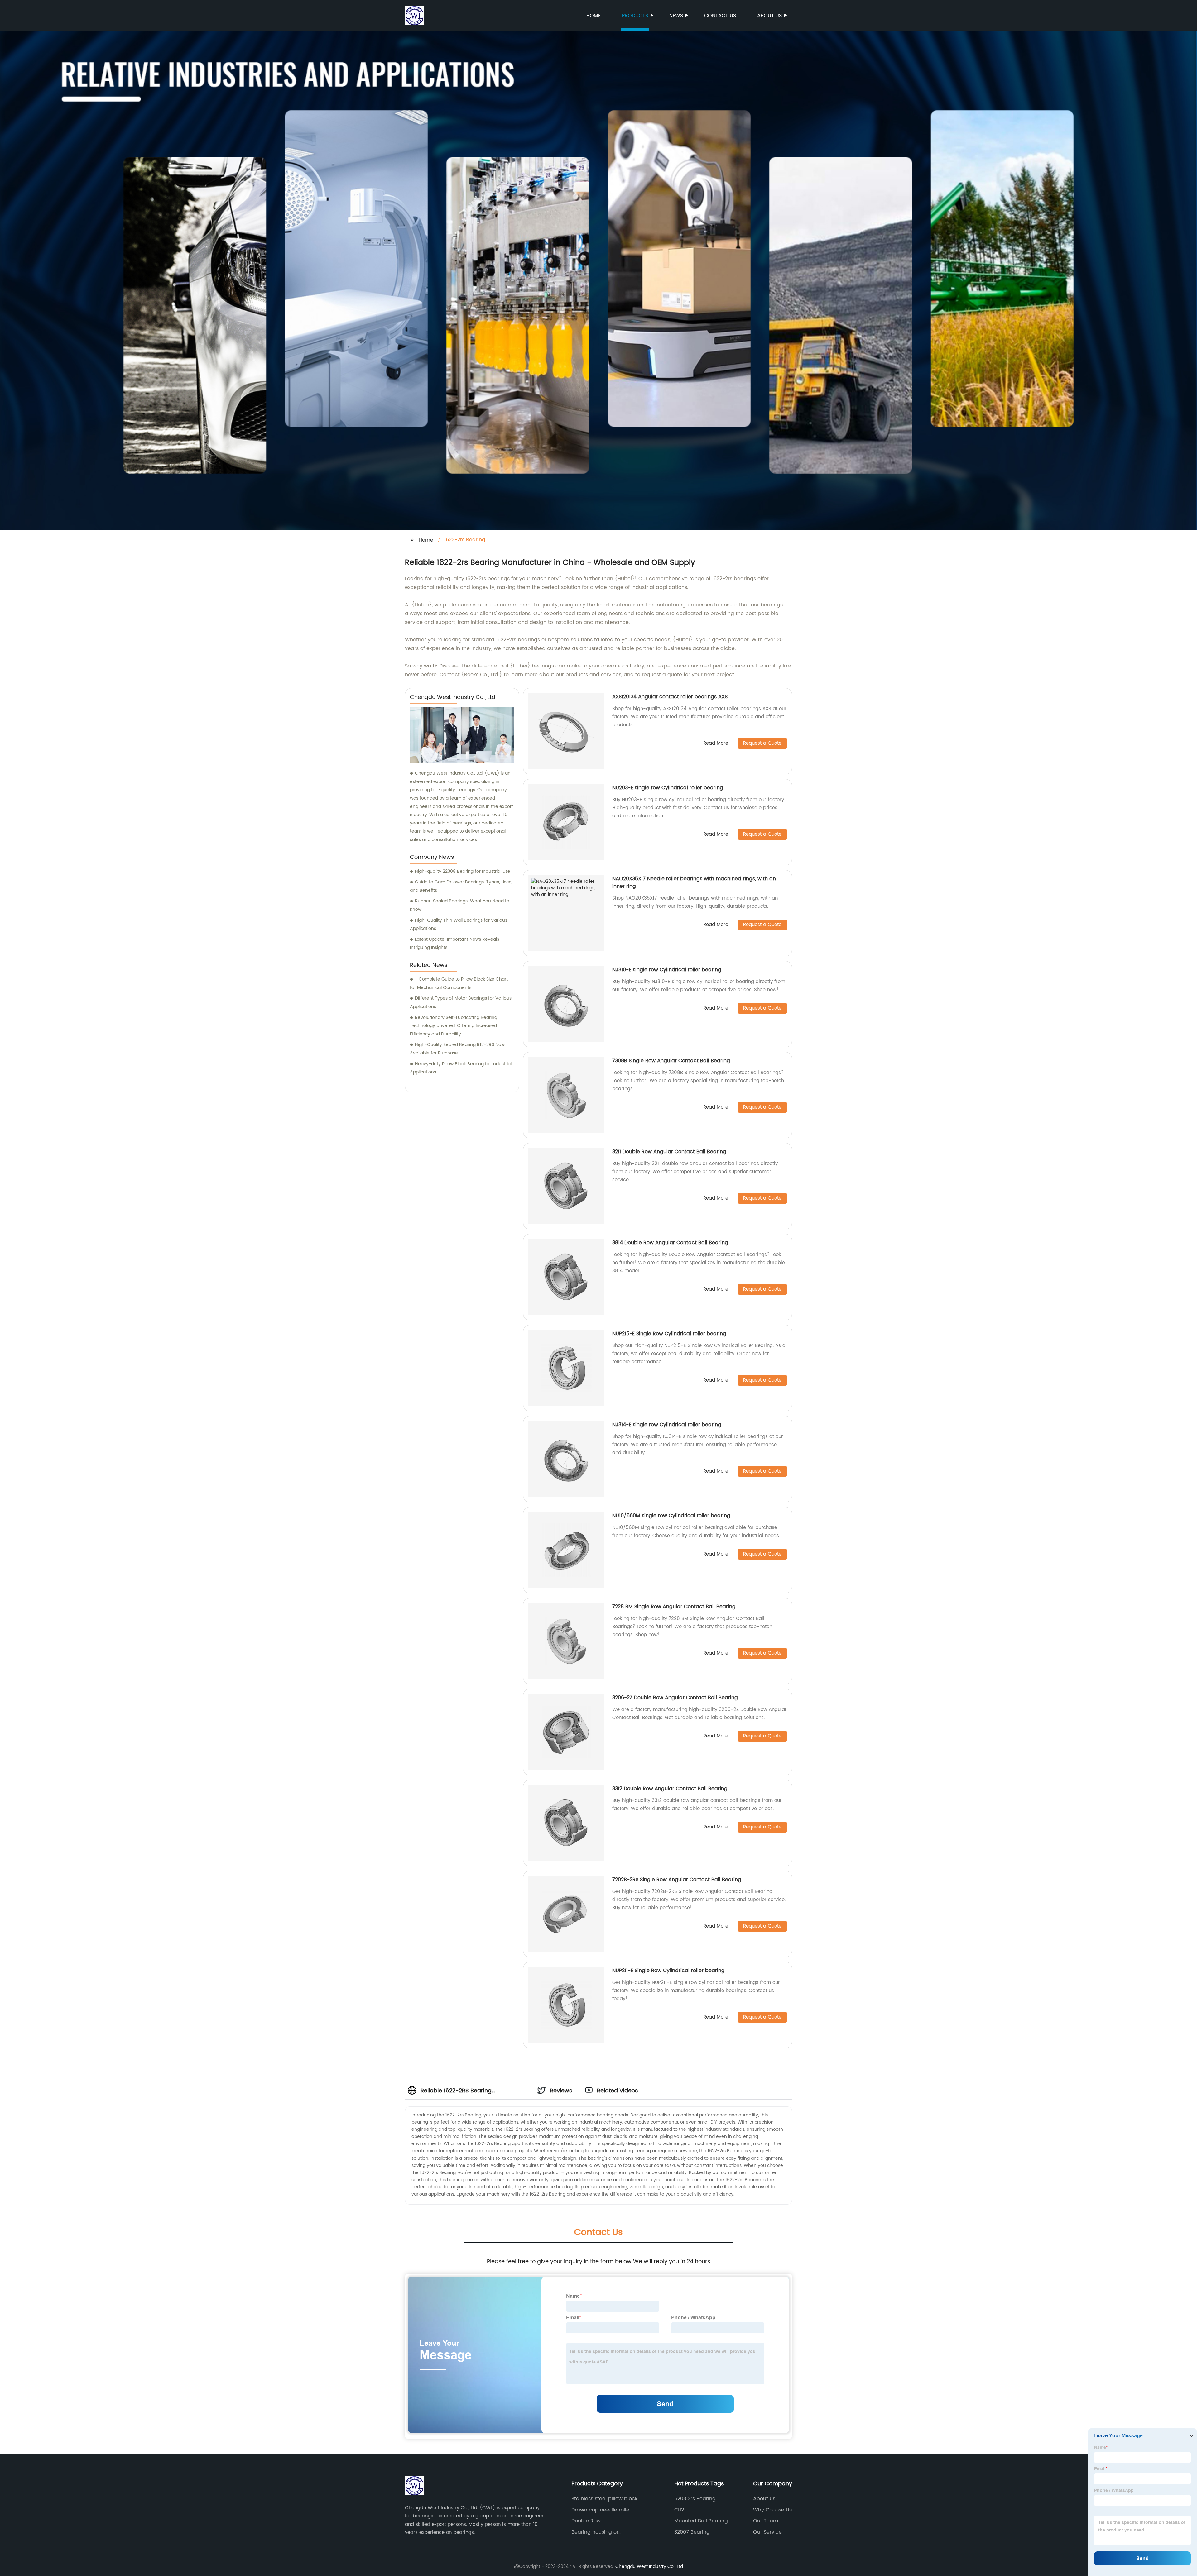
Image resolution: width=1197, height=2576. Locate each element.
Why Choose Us (772, 2510)
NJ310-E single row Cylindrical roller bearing (667, 970)
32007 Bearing (692, 2532)
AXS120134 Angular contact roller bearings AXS (670, 697)
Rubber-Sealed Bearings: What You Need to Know (460, 905)
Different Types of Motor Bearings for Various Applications (461, 1002)
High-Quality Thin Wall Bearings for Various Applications (459, 925)
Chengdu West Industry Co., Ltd (649, 2566)
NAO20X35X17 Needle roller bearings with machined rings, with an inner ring (694, 882)
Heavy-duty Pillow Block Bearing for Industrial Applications (461, 1068)
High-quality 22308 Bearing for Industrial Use (463, 871)
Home (594, 16)
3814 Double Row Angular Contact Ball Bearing (670, 1243)
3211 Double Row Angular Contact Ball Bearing (669, 1152)
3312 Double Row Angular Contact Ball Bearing (670, 1789)
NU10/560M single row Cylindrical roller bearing (671, 1516)
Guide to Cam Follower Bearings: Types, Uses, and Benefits (461, 886)
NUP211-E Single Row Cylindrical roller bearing (668, 1971)
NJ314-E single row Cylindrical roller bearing (667, 1425)
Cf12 (679, 2510)
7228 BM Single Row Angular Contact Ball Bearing (674, 1607)
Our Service (767, 2532)
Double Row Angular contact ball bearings (609, 2521)
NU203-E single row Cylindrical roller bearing (668, 788)
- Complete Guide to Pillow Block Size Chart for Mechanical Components (459, 983)
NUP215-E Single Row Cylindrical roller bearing (669, 1334)
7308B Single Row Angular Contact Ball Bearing (671, 1061)
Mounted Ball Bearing (701, 2521)
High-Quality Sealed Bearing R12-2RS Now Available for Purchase (457, 1049)
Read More (716, 744)
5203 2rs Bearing (695, 2499)
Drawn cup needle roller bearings (601, 2510)
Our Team (766, 2521)
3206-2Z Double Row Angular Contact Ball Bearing (675, 1698)
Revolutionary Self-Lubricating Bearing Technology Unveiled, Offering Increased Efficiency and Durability (454, 1026)
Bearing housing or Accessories (595, 2532)
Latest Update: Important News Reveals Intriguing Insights (454, 944)
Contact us (720, 16)
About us (769, 16)
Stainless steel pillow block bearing (604, 2499)
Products (635, 16)
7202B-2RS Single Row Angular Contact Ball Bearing (677, 1880)
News (676, 16)
